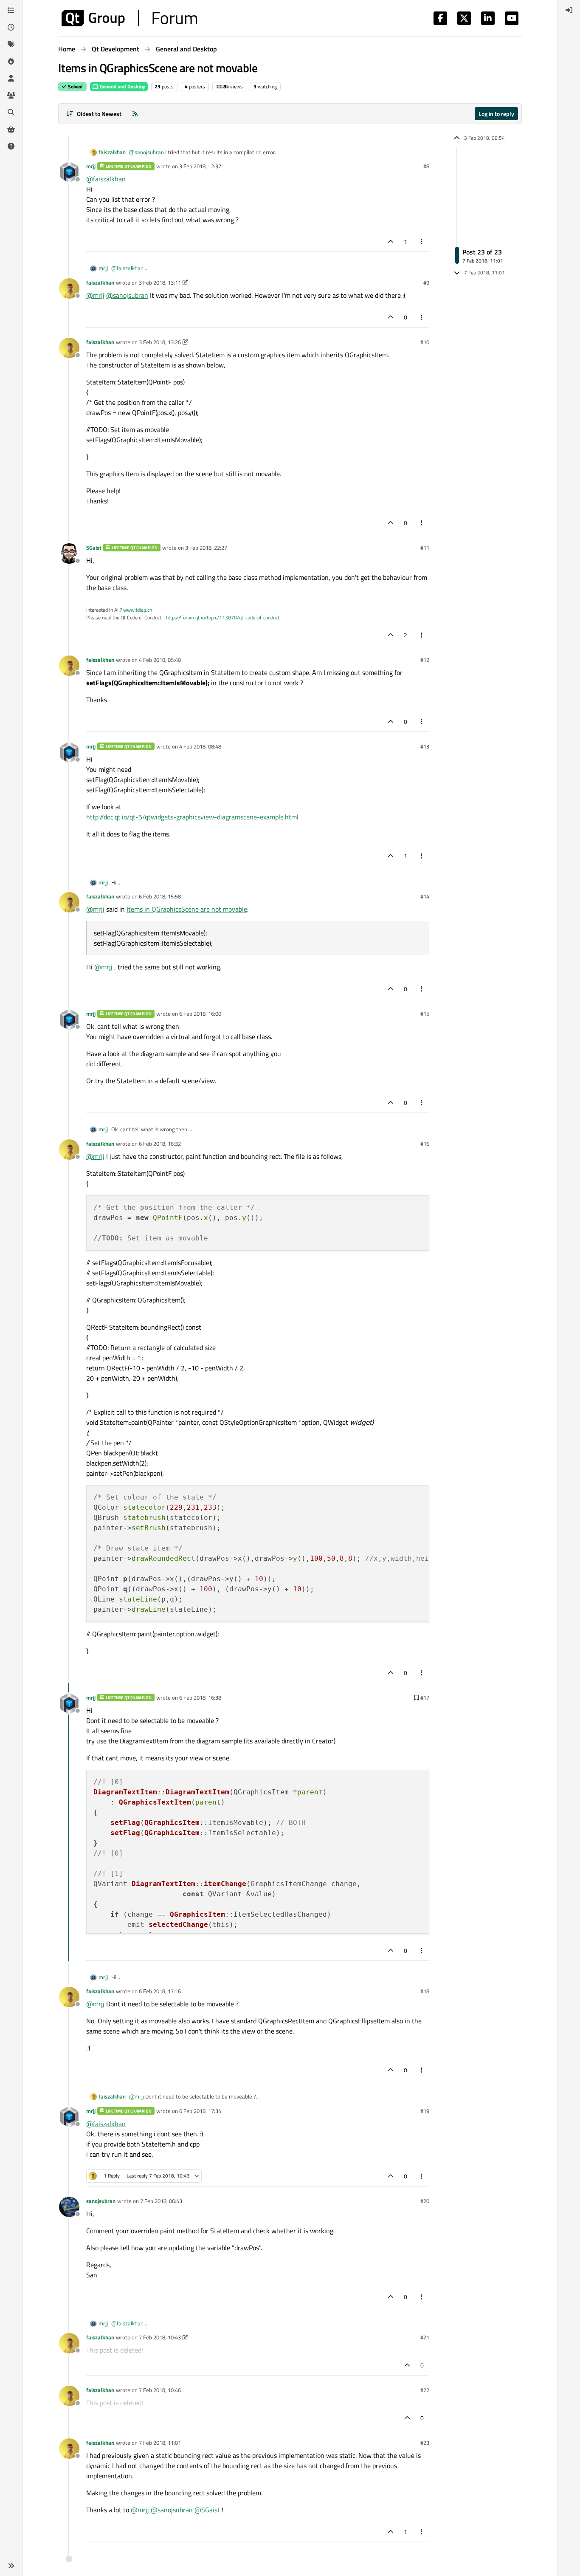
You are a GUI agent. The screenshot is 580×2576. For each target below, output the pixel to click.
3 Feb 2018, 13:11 (160, 282)
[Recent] (11, 27)
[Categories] (11, 10)
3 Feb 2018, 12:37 (200, 166)
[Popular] (11, 61)
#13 (425, 746)
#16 (425, 1144)
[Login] (569, 10)
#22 (425, 2390)
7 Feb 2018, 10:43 (160, 2337)
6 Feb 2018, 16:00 (200, 1014)
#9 (426, 282)
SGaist (94, 548)
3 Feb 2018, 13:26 (160, 342)
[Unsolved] (11, 146)
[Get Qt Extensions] (11, 129)
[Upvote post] (391, 241)
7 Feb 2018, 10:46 (160, 2390)
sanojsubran (101, 2201)
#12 (425, 660)
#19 (425, 2111)
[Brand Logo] (129, 18)
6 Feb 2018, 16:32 (160, 1144)
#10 (425, 342)
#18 (425, 1991)
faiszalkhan (112, 152)
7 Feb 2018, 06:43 (161, 2201)
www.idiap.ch (138, 610)
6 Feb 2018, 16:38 (200, 1698)
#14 (425, 896)
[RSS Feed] (135, 114)
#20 (425, 2201)
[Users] (11, 78)
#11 (425, 548)
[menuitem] (569, 10)
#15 (425, 1014)
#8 (426, 166)
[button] (11, 2566)
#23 (425, 2443)
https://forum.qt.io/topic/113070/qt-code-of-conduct (223, 617)
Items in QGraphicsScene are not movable (187, 909)
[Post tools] (422, 241)
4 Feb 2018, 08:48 (200, 746)
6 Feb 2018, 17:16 (160, 1991)
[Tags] (11, 44)
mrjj (91, 166)
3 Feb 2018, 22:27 (206, 548)
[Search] (11, 112)
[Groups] (11, 95)
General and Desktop (122, 86)
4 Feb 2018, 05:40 (160, 660)
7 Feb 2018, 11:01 (160, 2443)
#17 (425, 1698)
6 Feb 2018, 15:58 (160, 896)
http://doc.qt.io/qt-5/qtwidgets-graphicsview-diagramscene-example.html (192, 817)
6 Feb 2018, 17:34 (200, 2111)
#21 (425, 2337)
